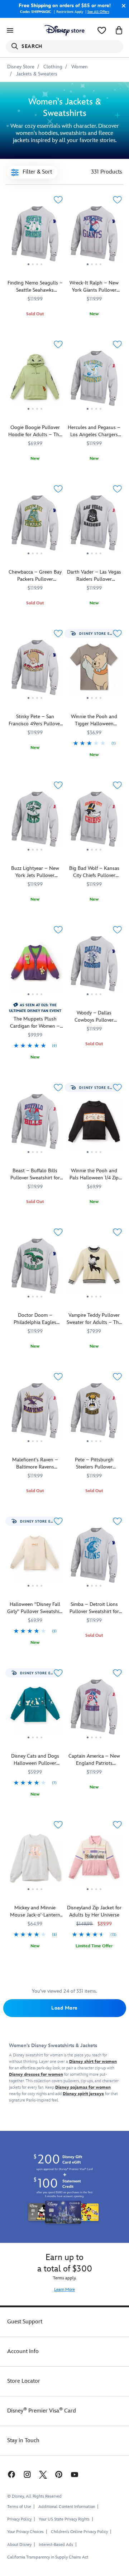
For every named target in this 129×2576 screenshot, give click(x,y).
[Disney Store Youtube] (75, 2474)
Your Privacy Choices (25, 2532)
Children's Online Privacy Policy (79, 2532)
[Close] (122, 6)
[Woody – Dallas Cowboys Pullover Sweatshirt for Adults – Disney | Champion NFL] (94, 966)
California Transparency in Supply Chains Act (48, 2557)
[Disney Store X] (43, 2474)
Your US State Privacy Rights (64, 2519)
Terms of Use (19, 2507)
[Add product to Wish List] (58, 200)
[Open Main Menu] (10, 30)
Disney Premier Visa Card (42, 2411)
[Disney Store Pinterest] (59, 2474)
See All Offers (98, 12)
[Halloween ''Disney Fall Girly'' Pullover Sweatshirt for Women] (35, 1590)
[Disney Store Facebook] (11, 2474)
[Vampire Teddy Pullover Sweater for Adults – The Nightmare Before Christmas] (94, 1269)
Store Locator (24, 2381)
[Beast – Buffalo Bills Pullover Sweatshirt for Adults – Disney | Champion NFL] (35, 1124)
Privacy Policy (19, 2519)
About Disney (19, 2545)
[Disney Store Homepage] (64, 30)
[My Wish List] (102, 30)
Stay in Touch (23, 2441)
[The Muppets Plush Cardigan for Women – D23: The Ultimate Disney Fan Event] (35, 1002)
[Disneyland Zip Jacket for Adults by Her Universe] (94, 1894)
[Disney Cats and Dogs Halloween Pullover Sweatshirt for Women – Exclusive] (35, 1742)
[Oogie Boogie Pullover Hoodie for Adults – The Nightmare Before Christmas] (35, 381)
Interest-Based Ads (56, 2545)
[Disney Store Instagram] (27, 2474)
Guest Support (25, 2322)
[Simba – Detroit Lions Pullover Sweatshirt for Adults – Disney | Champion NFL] (94, 1558)
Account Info (23, 2351)
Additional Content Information (67, 2507)
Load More (64, 2008)
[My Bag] (119, 30)
